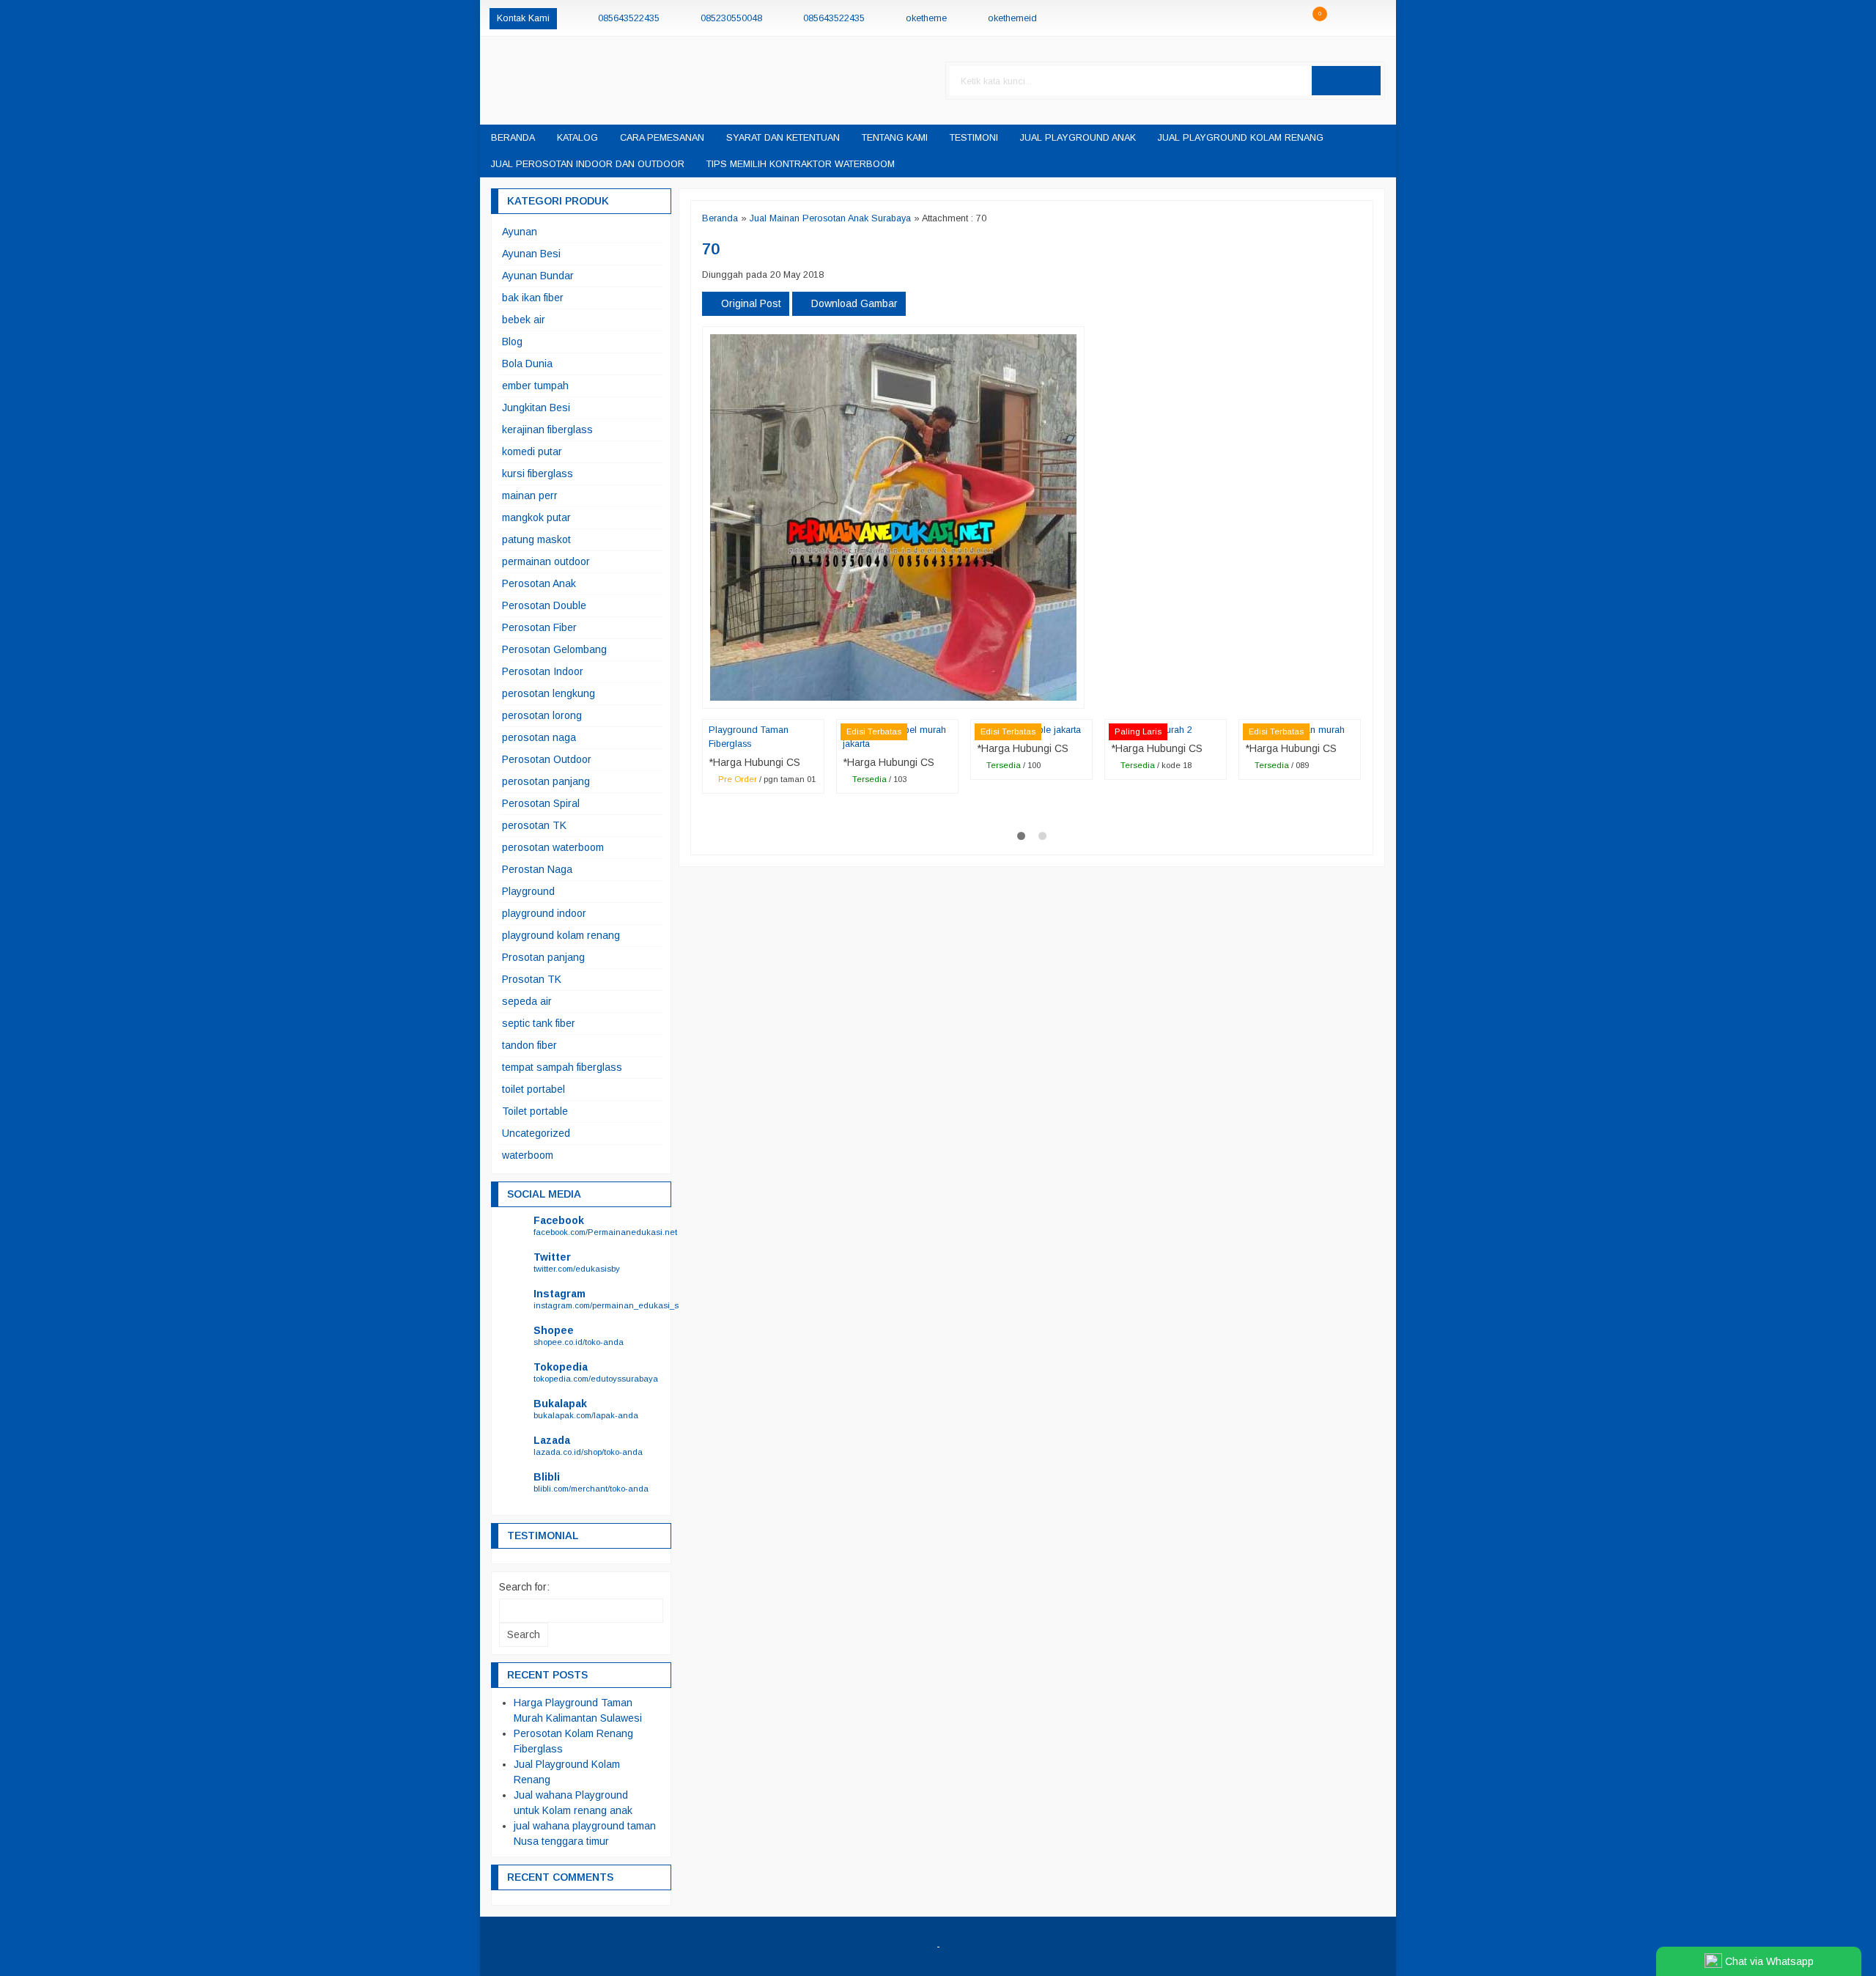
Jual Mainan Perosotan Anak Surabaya (830, 218)
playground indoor (544, 913)
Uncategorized (536, 1133)
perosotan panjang (546, 781)
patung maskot (536, 539)
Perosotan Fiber (539, 627)
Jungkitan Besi (536, 408)
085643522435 (629, 18)
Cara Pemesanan (662, 138)
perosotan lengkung (549, 693)
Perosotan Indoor (543, 671)
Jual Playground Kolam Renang (1241, 138)
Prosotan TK (532, 979)
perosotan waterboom (553, 847)
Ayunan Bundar (538, 276)
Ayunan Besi (531, 254)
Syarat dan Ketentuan (783, 138)
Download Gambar (853, 303)
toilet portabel (533, 1089)
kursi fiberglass (538, 473)
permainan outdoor (546, 561)
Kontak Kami (523, 18)
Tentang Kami (895, 138)
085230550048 (731, 18)
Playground (528, 891)
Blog (512, 342)
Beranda (513, 138)
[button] (1346, 81)
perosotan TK (534, 825)
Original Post (750, 303)
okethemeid (1012, 18)
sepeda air (527, 1001)
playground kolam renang (561, 935)
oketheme (926, 18)
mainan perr (530, 495)
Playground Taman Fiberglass (749, 737)
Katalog (577, 138)
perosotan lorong (542, 715)
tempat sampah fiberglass (562, 1067)
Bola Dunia (527, 364)
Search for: (524, 1587)
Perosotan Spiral (541, 803)
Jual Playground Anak (1078, 138)
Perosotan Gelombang (554, 649)
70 (711, 249)
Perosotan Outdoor (547, 759)
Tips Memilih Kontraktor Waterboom (801, 164)
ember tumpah (535, 386)
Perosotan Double (544, 605)
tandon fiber (529, 1045)
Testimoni (974, 138)
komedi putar (532, 451)
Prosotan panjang (543, 957)
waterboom (528, 1155)
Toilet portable (535, 1111)
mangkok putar (536, 517)
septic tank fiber (539, 1023)
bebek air (524, 320)
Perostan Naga (537, 869)
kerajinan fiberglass (547, 430)
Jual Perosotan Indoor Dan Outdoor (588, 164)
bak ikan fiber (533, 298)
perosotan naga (539, 737)
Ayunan (520, 232)
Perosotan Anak (539, 583)
